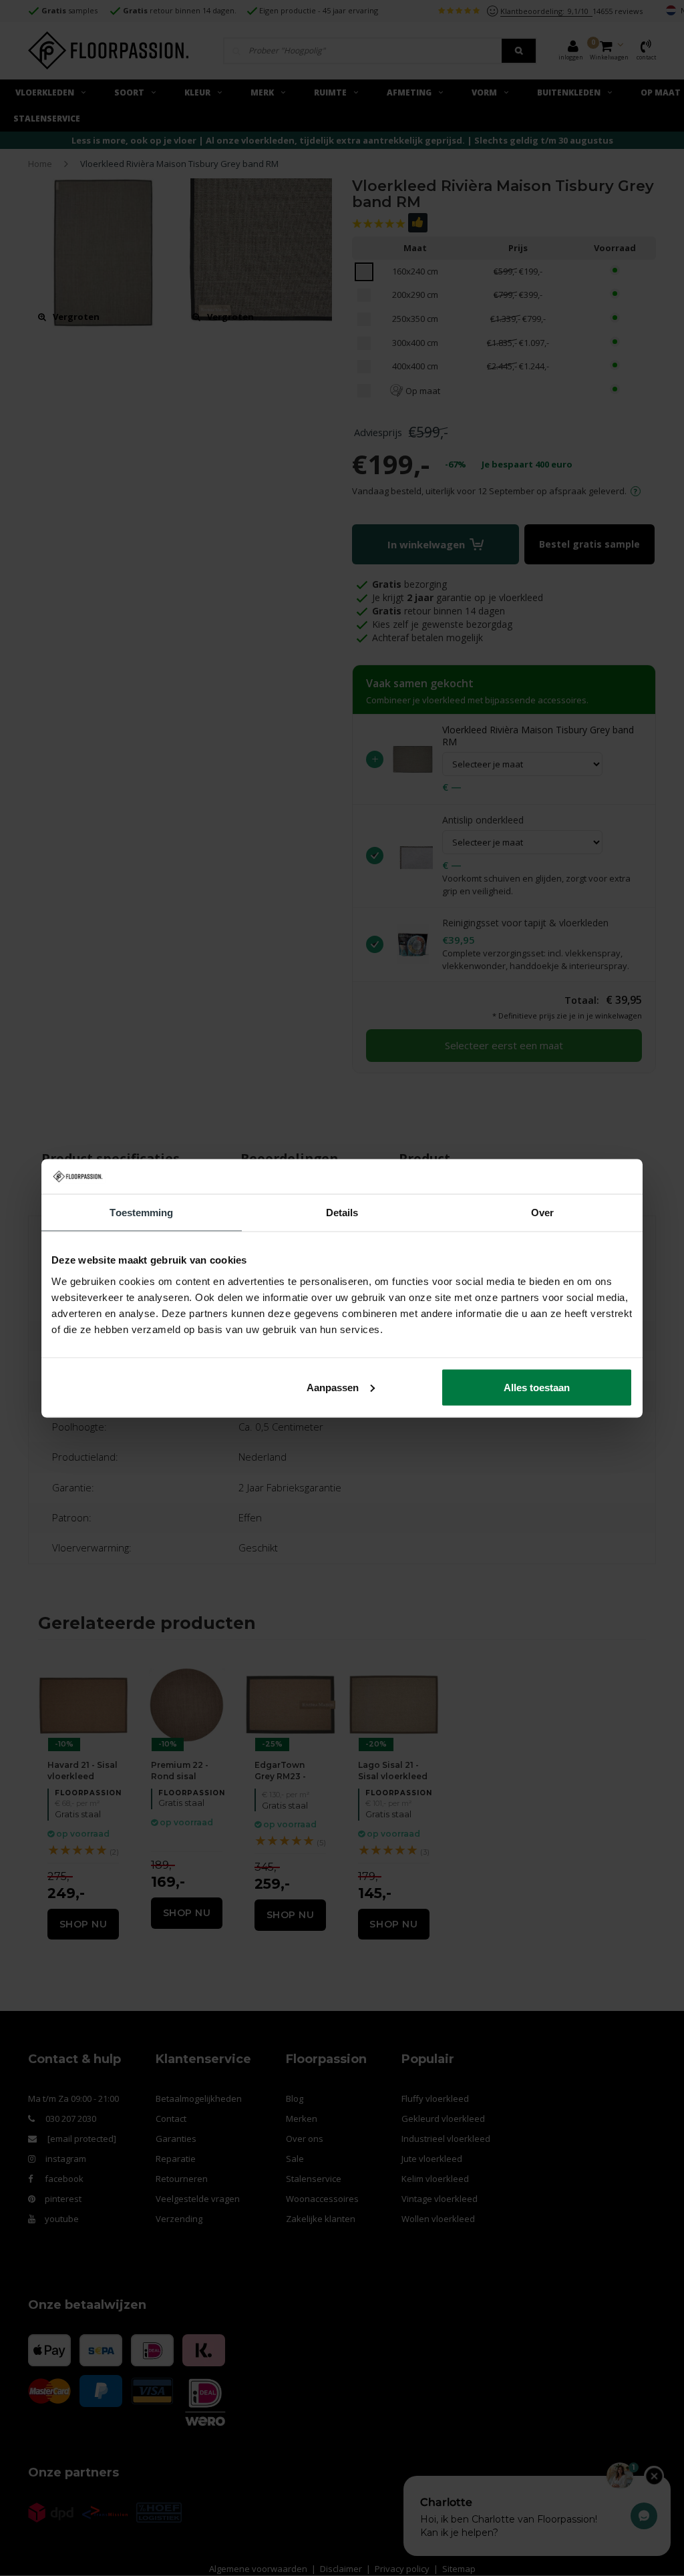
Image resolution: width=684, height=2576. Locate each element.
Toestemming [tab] (141, 1213)
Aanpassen (333, 1387)
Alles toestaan (537, 1387)
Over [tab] (542, 1213)
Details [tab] (342, 1213)
